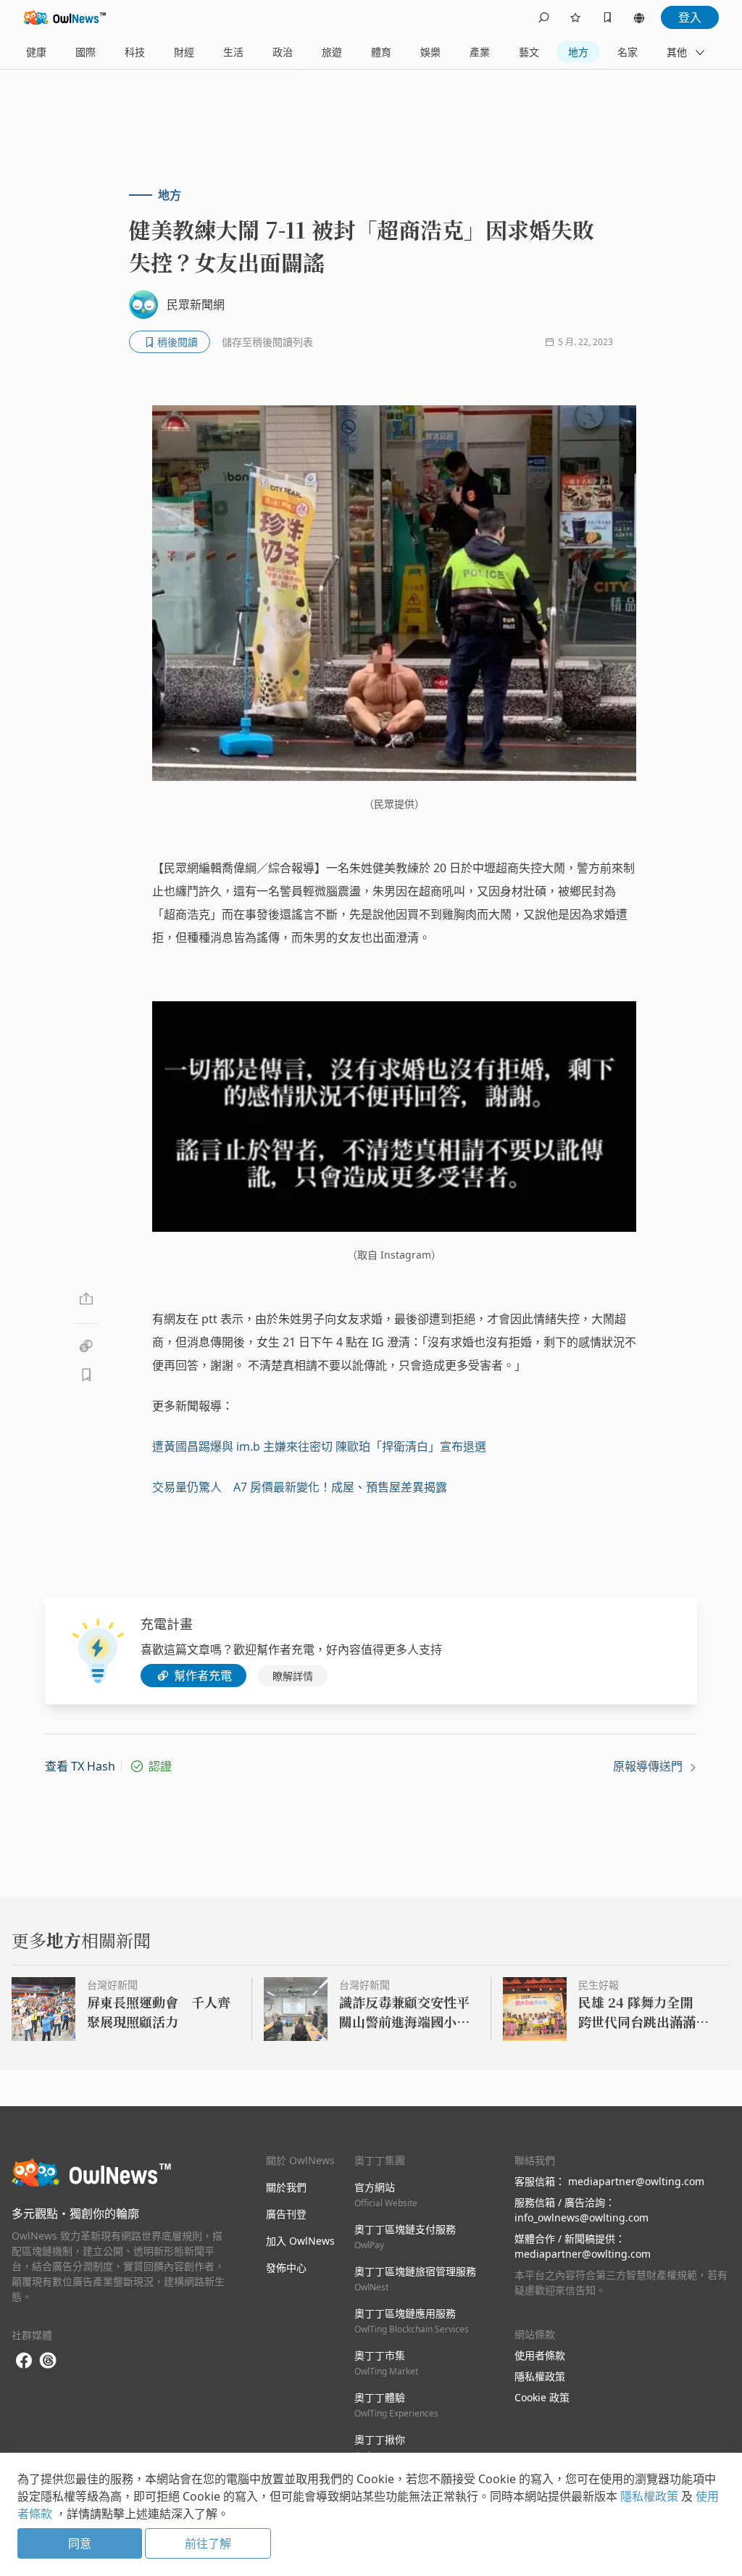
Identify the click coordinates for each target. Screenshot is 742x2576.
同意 (80, 2543)
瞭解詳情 (293, 1676)
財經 (184, 52)
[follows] (575, 17)
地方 (578, 52)
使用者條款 (540, 2355)
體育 (381, 52)
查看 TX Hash (80, 1766)
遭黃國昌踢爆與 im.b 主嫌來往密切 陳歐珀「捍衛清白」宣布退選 (319, 1446)
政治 (283, 52)
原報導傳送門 (649, 1766)
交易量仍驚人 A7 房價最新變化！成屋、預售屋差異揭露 (300, 1487)
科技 (135, 52)
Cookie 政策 (542, 2397)
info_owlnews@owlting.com (581, 2217)
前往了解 (208, 2543)
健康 (36, 52)
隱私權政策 (540, 2376)
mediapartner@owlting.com (636, 2181)
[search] (543, 17)
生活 (233, 52)
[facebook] (24, 2361)
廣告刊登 (286, 2214)
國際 (86, 52)
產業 (480, 52)
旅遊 (332, 52)
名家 (628, 52)
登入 (690, 17)
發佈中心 (286, 2268)
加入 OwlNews (300, 2241)
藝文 (529, 52)
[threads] (48, 2361)
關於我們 (286, 2187)
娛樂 (430, 52)
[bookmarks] (607, 17)
